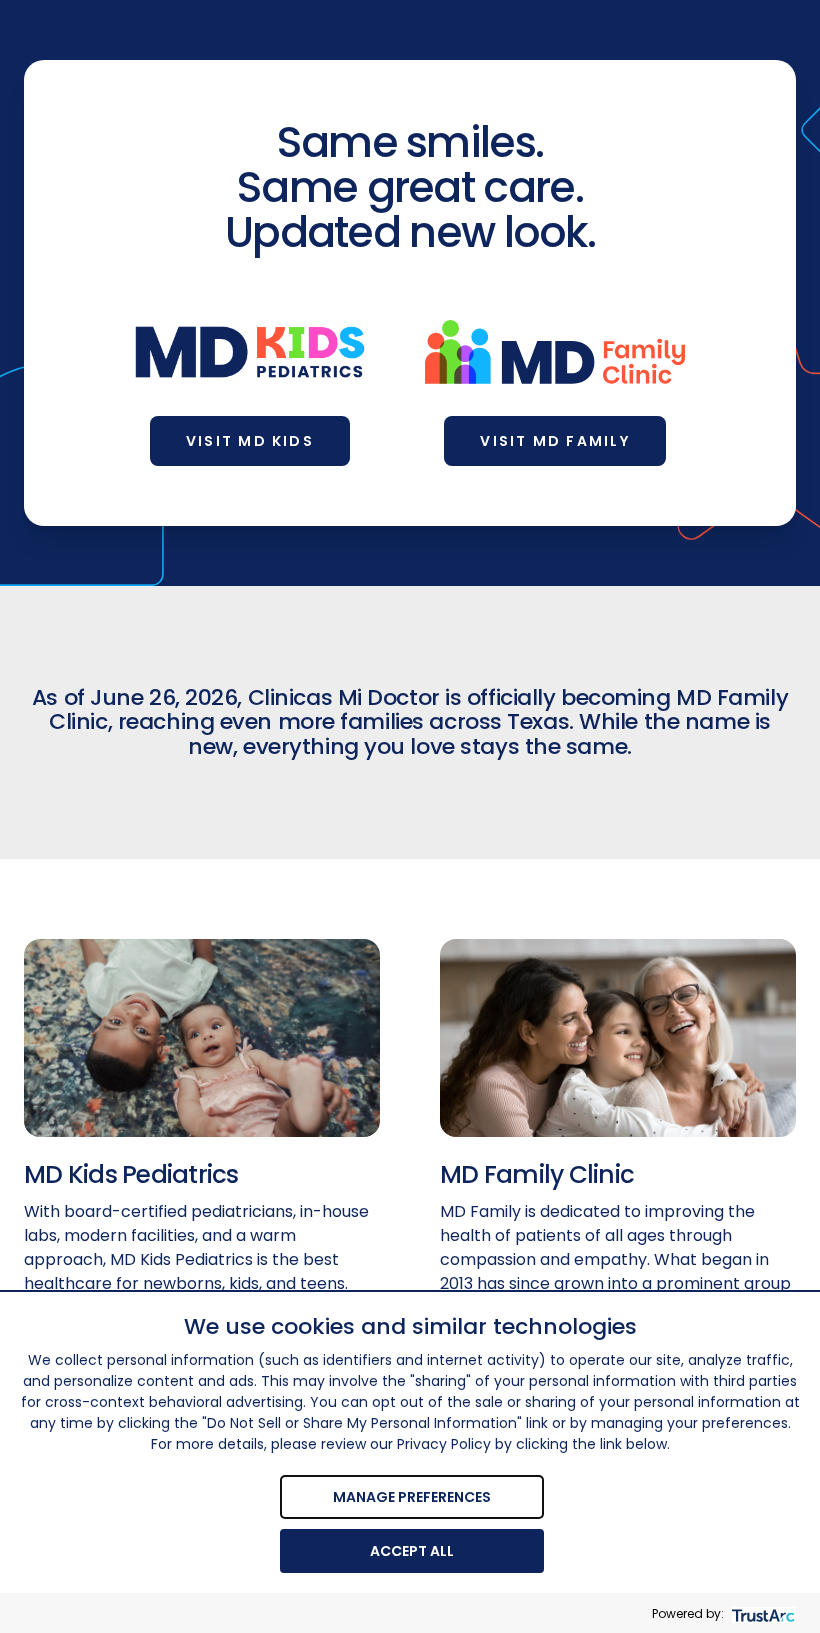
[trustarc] (761, 1613)
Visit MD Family (555, 441)
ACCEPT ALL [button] (412, 1551)
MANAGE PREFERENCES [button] (412, 1497)
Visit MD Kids (250, 441)
